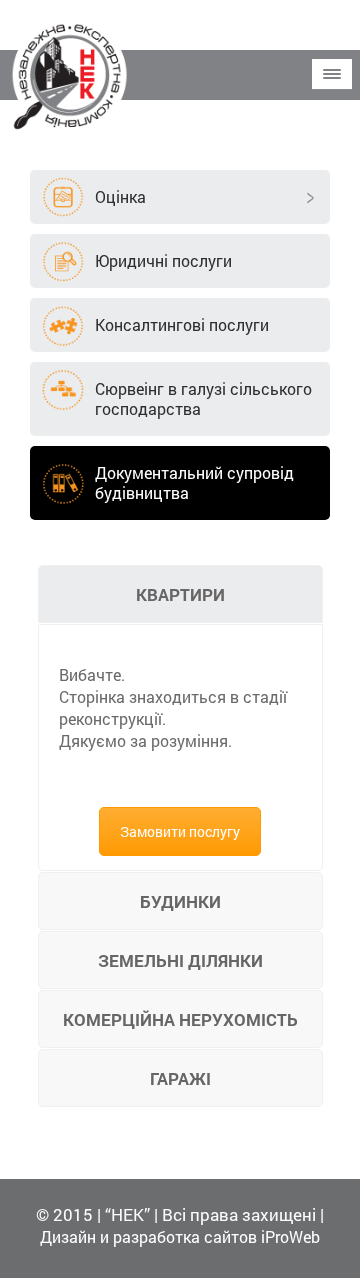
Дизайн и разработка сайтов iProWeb (180, 1236)
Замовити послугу (180, 831)
